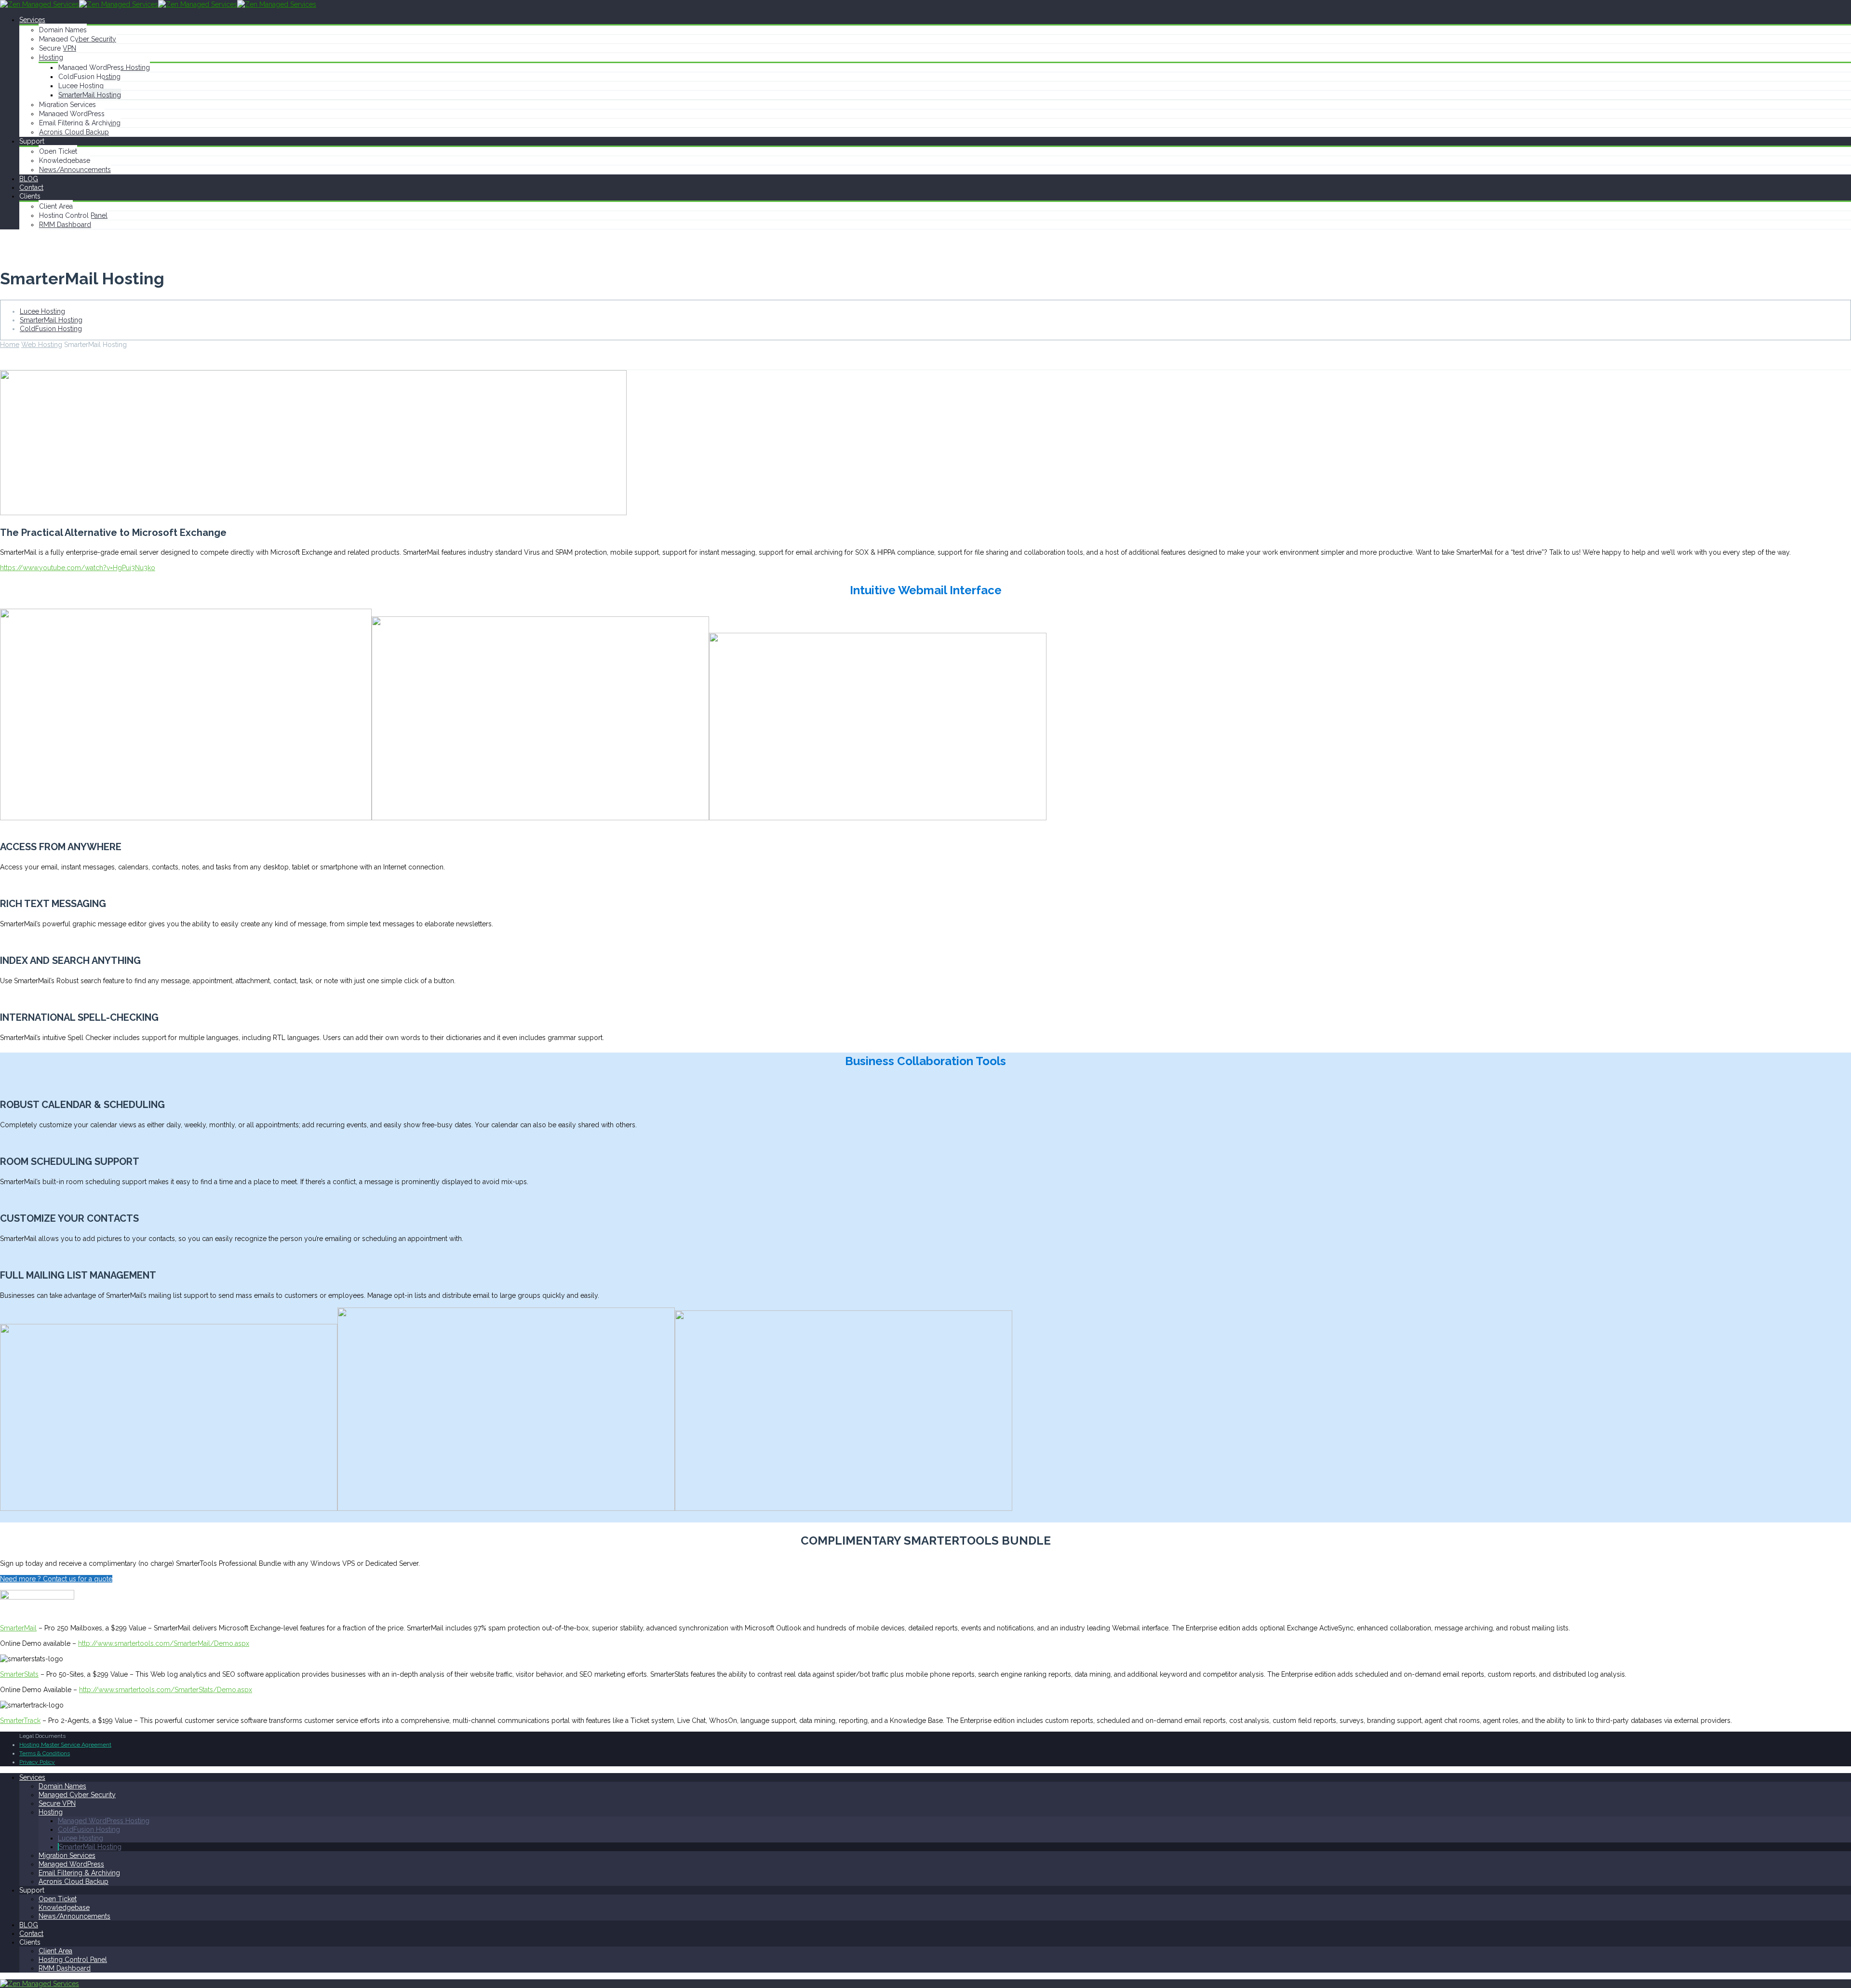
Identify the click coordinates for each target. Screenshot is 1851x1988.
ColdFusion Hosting (89, 77)
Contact (31, 187)
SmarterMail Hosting (90, 95)
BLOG (29, 179)
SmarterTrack (20, 1721)
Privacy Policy (37, 1762)
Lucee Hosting (81, 86)
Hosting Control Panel (73, 215)
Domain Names (63, 30)
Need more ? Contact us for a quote (56, 1579)
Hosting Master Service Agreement (65, 1745)
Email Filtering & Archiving (80, 123)
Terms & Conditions (45, 1753)
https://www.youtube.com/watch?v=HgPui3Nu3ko (78, 568)
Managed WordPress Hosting (104, 67)
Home (10, 345)
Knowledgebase (65, 160)
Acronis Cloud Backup (74, 132)
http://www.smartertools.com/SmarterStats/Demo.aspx (166, 1690)
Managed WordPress (72, 114)
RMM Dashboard (65, 225)
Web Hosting (42, 345)
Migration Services (67, 105)
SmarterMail (18, 1628)
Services (32, 20)
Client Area (56, 206)
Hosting (51, 57)
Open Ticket (58, 151)
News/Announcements (75, 170)
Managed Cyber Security (78, 39)
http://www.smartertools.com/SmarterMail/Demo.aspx (164, 1643)
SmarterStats (19, 1674)
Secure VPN (58, 48)
